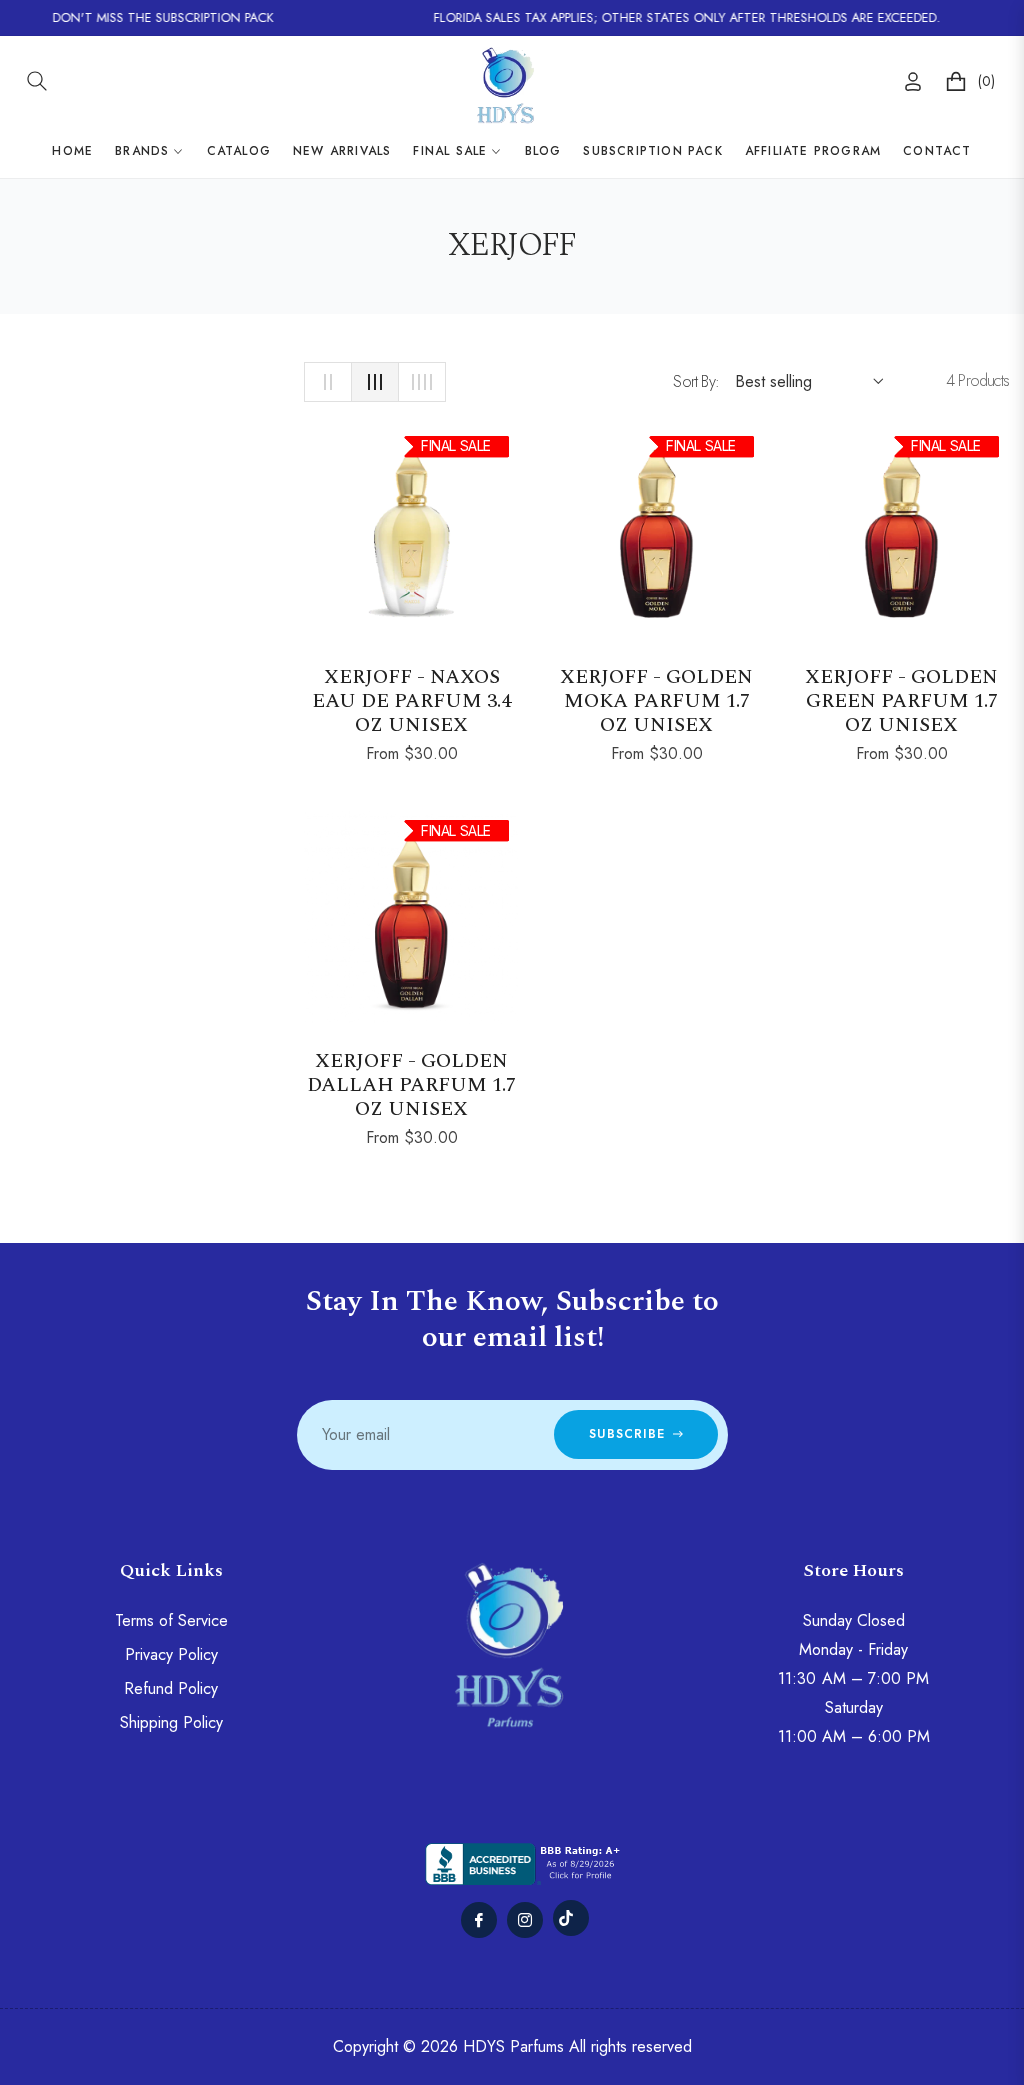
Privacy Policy (171, 1654)
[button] (37, 81)
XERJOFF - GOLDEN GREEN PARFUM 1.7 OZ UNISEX (901, 701)
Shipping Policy (171, 1722)
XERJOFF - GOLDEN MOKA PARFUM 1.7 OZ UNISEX (656, 701)
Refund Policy (171, 1688)
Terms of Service (171, 1620)
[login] (913, 81)
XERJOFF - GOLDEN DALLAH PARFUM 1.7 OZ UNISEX (411, 1085)
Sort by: (696, 381)
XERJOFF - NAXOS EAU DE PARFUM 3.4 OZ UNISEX (411, 701)
